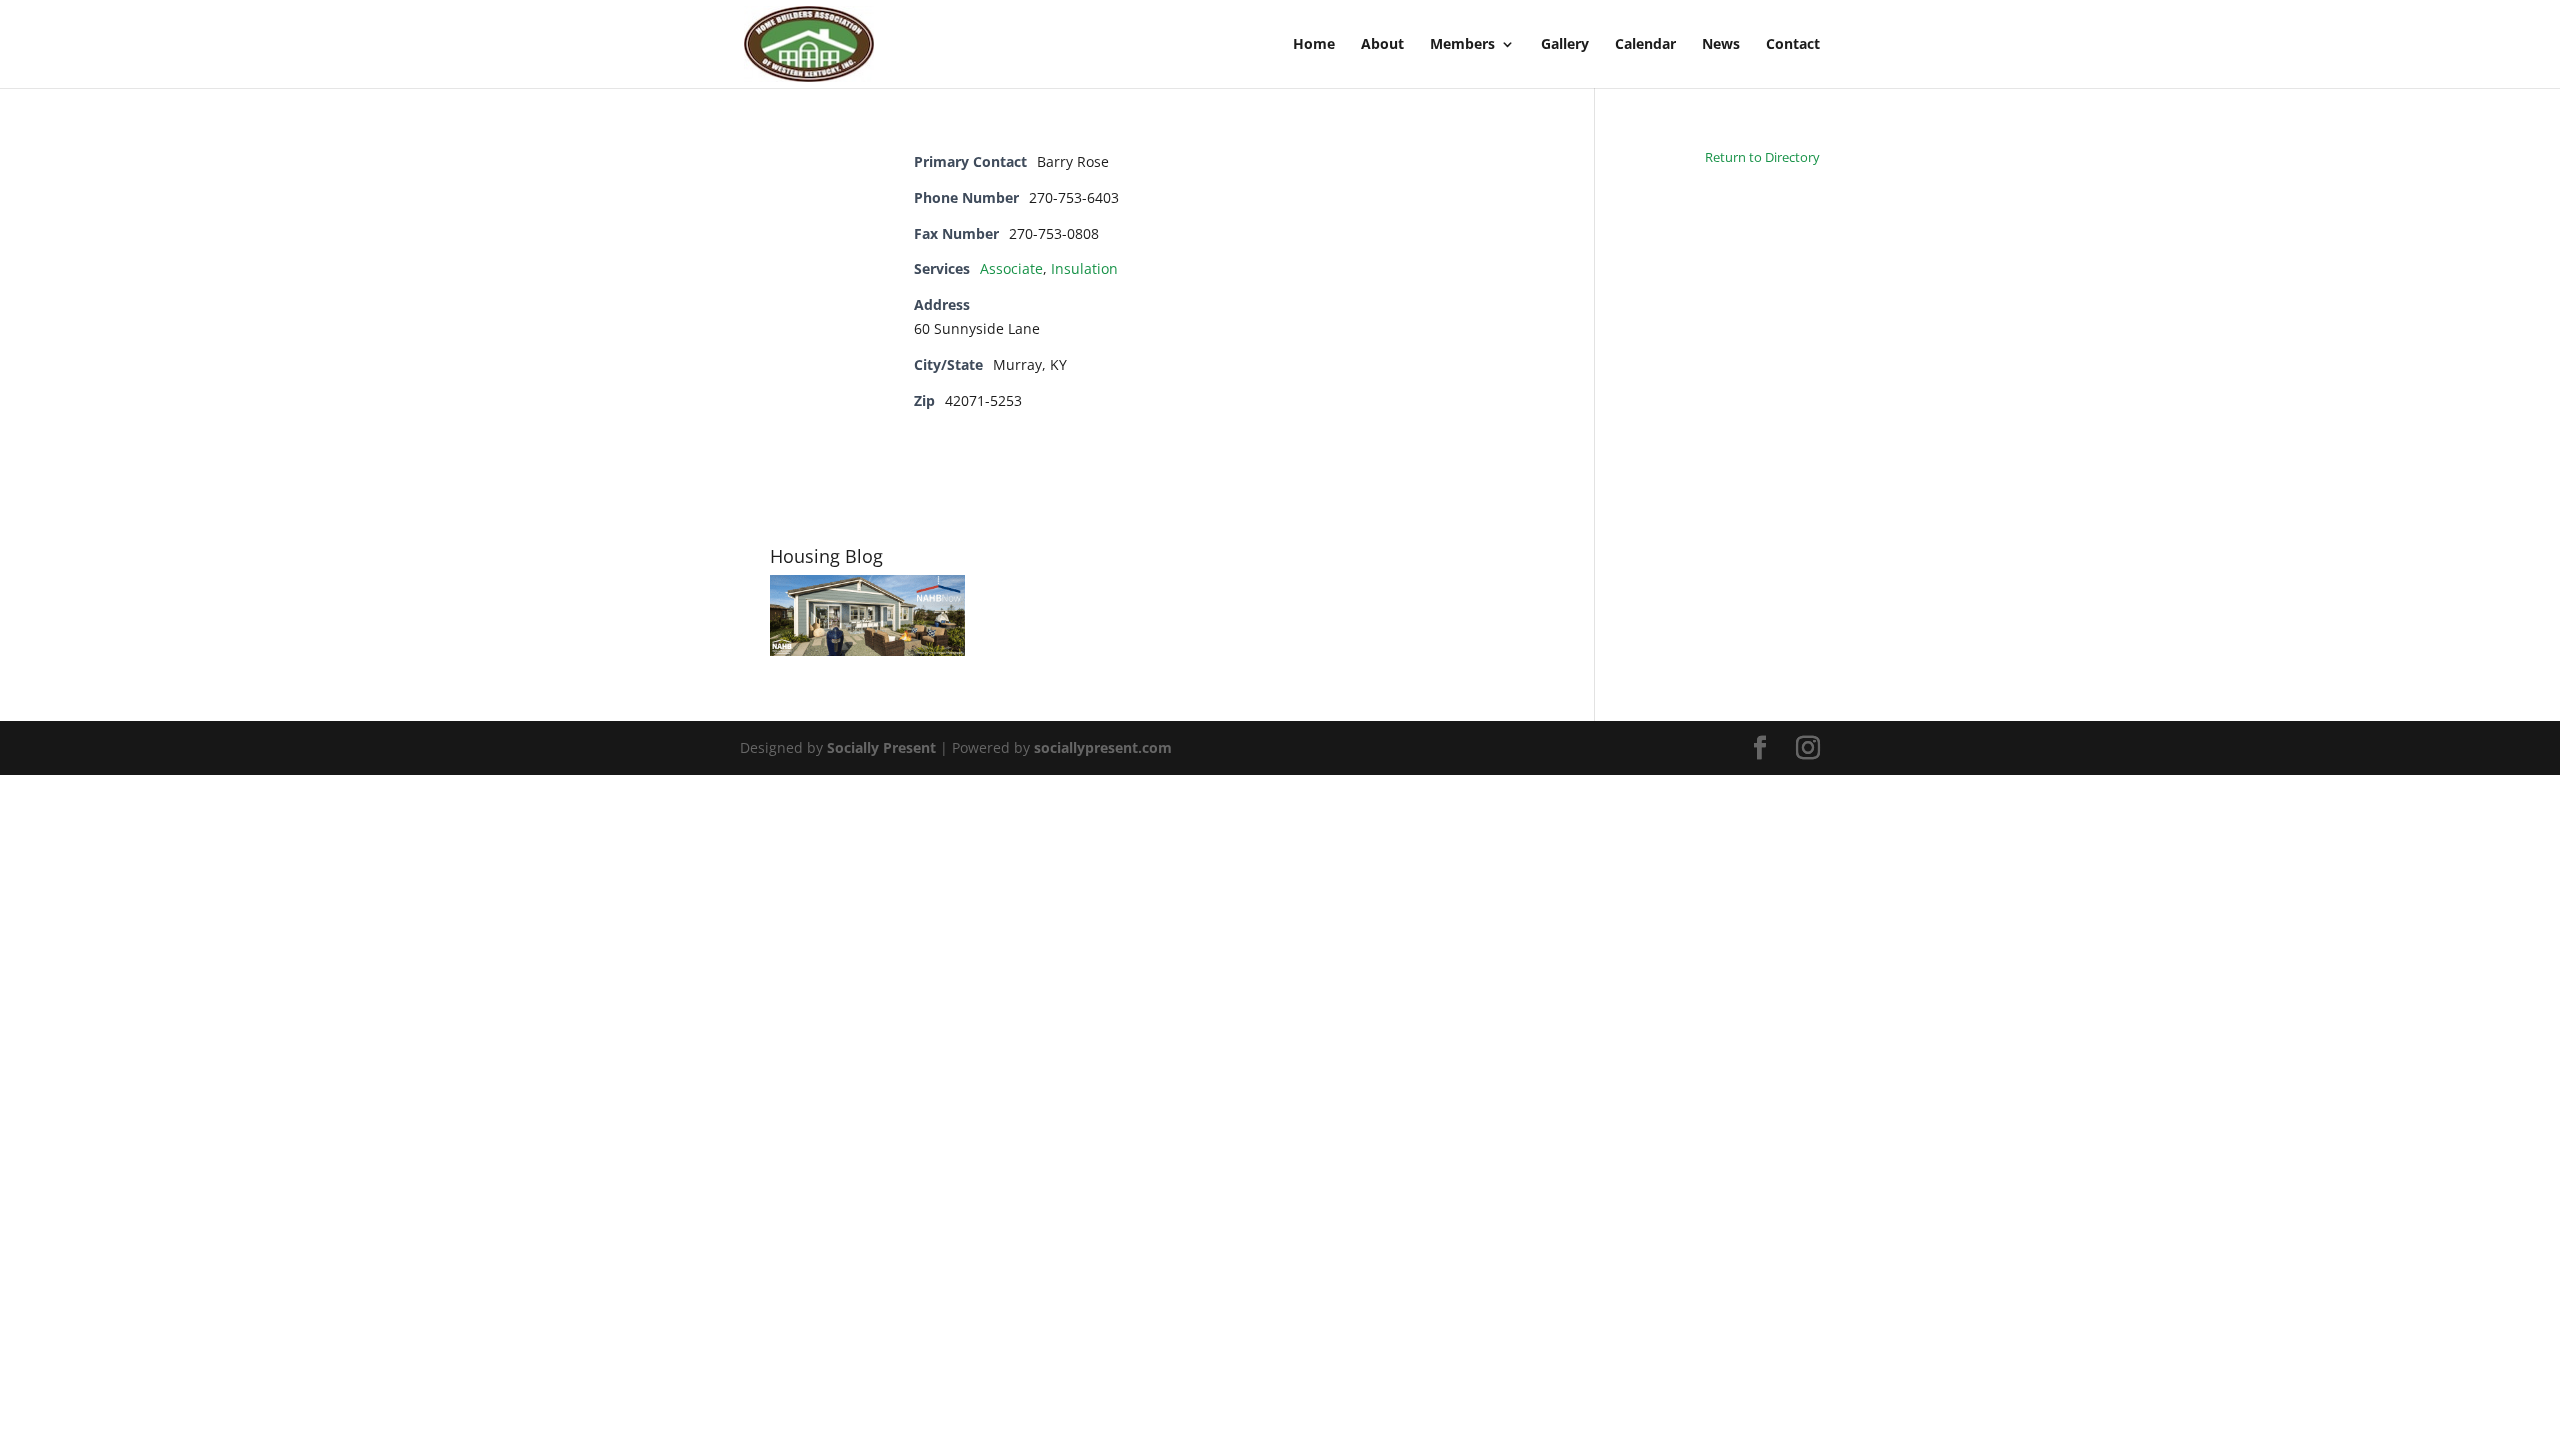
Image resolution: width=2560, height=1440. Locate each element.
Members (1462, 45)
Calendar (1645, 45)
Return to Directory (1762, 157)
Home (1314, 45)
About (1382, 45)
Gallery (1565, 45)
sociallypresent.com (1103, 747)
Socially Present (881, 747)
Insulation (1084, 268)
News (1721, 45)
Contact (1793, 45)
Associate (1011, 268)
